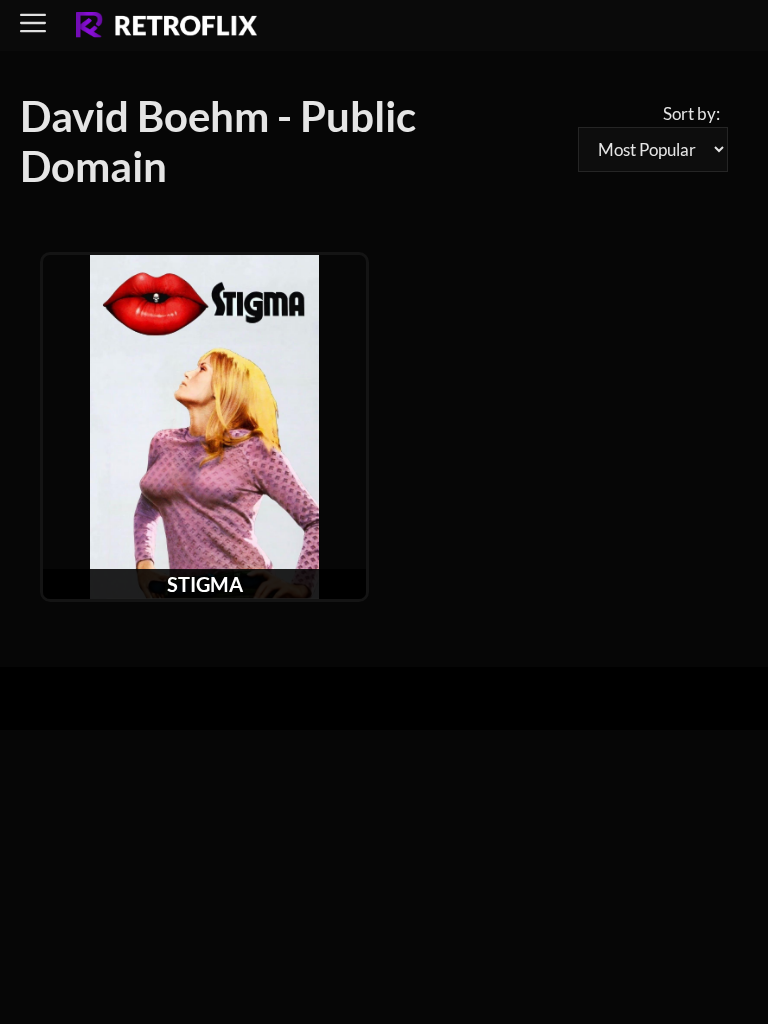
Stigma (205, 584)
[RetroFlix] (166, 26)
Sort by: (691, 113)
